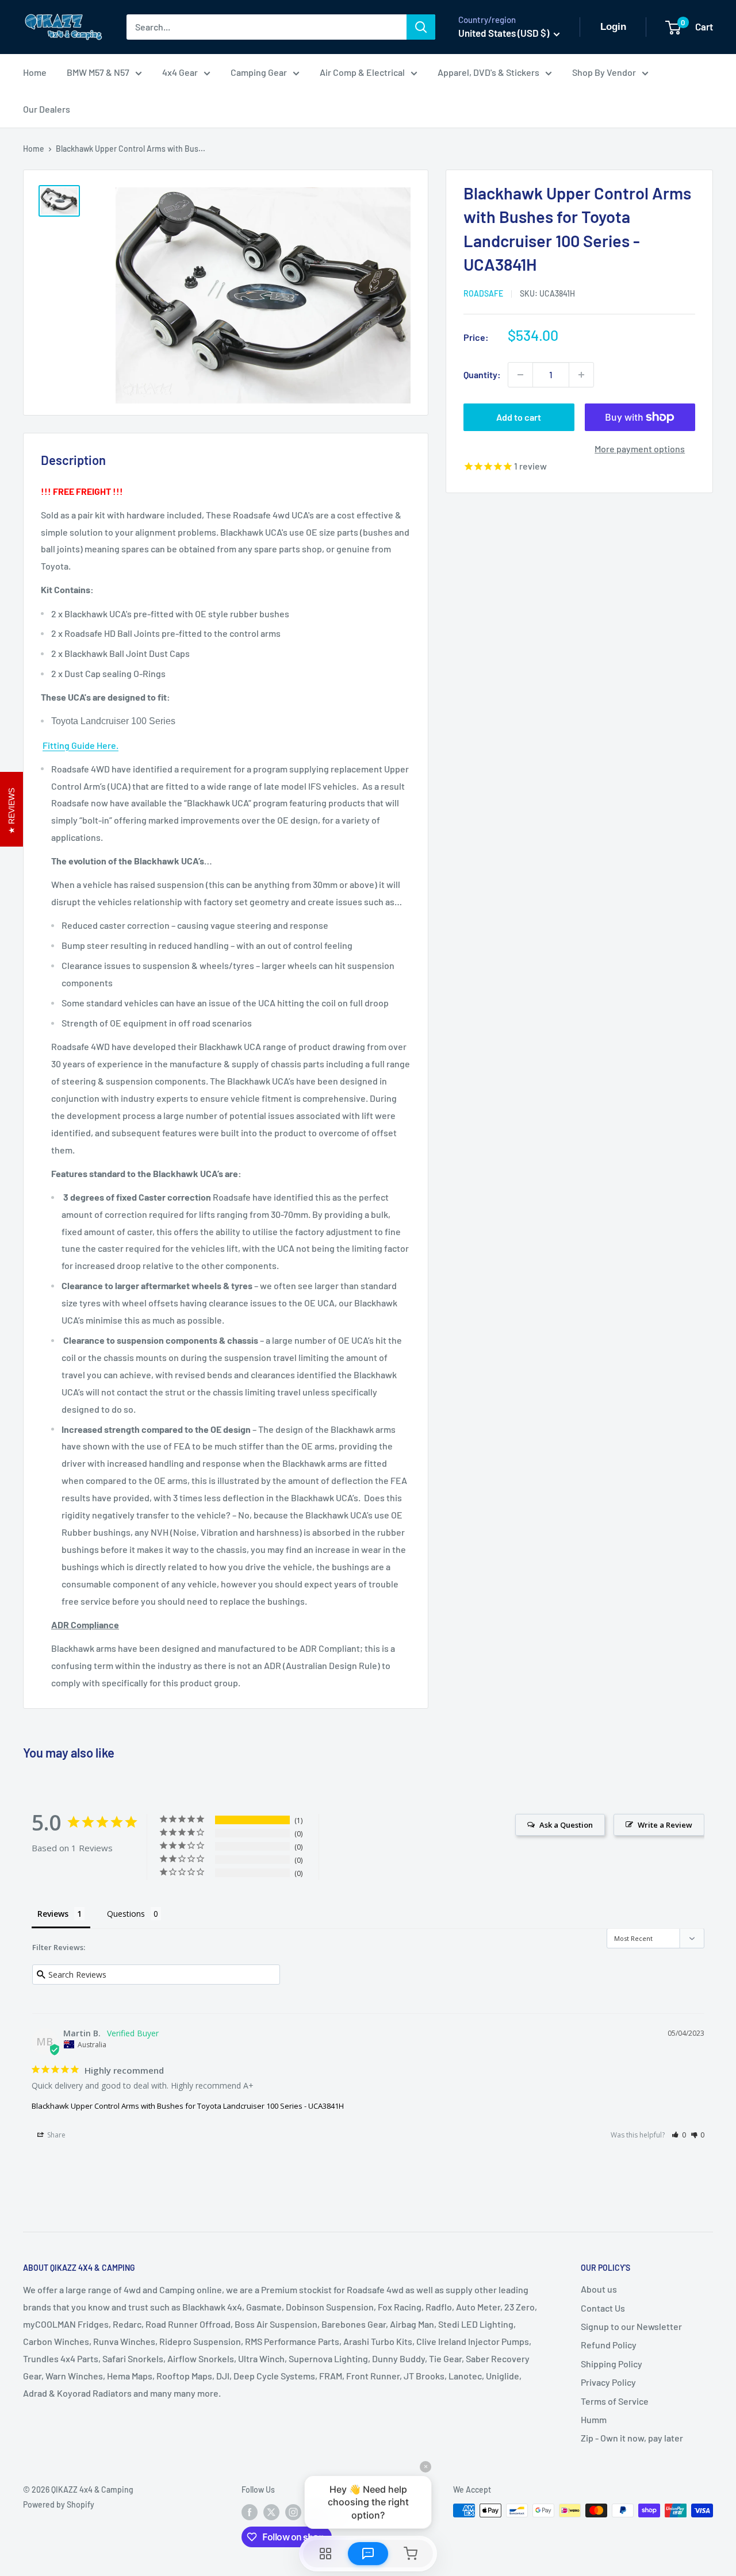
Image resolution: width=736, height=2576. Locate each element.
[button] (679, 2135)
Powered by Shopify (59, 2504)
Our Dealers (47, 109)
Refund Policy (609, 2345)
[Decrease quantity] (520, 375)
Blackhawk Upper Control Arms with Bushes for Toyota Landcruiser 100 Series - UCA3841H (188, 2106)
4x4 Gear (180, 72)
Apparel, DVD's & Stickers (488, 72)
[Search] (421, 27)
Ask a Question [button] (566, 1825)
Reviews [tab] (53, 1914)
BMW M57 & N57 (98, 72)
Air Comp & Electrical (362, 72)
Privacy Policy (608, 2382)
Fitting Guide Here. (80, 745)
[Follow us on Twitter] (271, 2512)
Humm (594, 2419)
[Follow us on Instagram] (293, 2512)
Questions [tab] (126, 1914)
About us (599, 2289)
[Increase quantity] (581, 375)
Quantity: (482, 374)
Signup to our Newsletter (631, 2326)
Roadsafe (483, 293)
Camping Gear (259, 72)
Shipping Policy (612, 2364)
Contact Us (603, 2308)
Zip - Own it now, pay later (632, 2438)
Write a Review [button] (665, 1825)
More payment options (640, 449)
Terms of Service (615, 2401)
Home (35, 72)
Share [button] (55, 2135)
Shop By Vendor (604, 72)
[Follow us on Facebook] (250, 2512)
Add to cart (519, 417)
